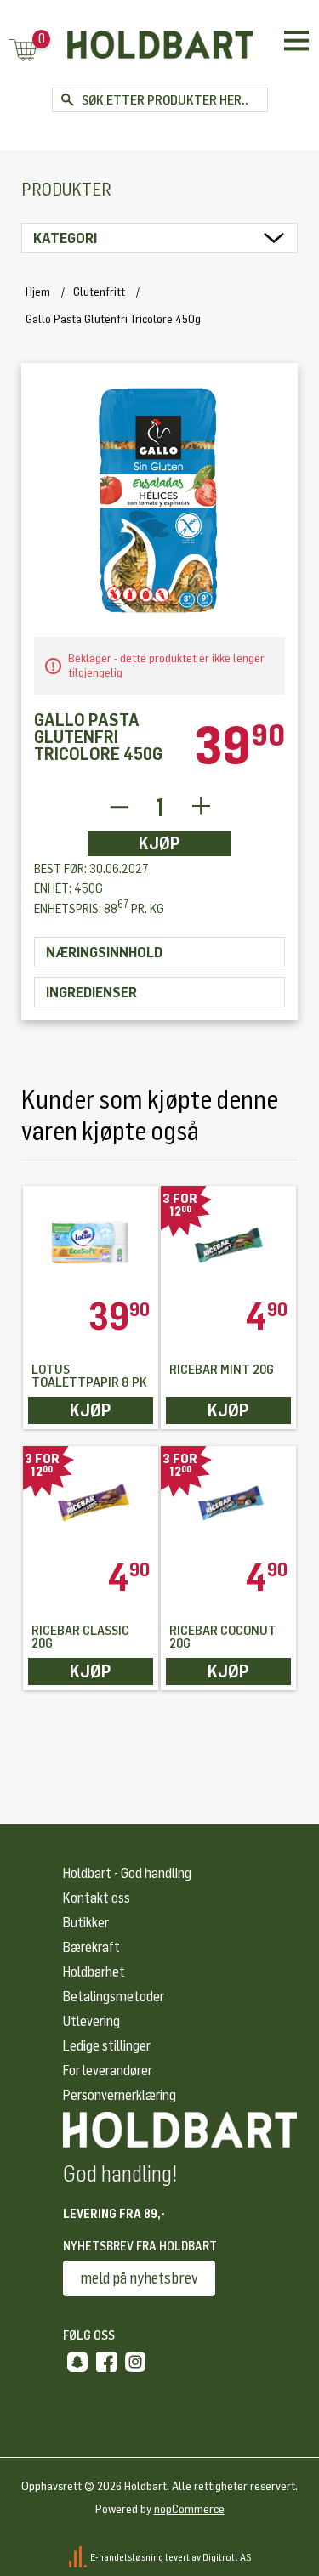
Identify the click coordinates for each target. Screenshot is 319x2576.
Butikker (86, 1923)
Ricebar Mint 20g (222, 1370)
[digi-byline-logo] (79, 2556)
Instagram (135, 2362)
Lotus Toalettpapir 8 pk (89, 1376)
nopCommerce (189, 2509)
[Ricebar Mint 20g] (228, 1242)
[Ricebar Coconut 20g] (228, 1502)
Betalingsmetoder (114, 1997)
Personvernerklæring (120, 2095)
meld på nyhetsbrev (139, 2278)
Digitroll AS (227, 2556)
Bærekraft (91, 1947)
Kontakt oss (97, 1898)
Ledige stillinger (107, 2046)
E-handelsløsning (127, 2556)
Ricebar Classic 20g (80, 1637)
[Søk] (67, 100)
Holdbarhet (94, 1972)
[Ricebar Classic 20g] (91, 1502)
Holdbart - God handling (127, 1873)
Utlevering (91, 2021)
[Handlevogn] (23, 51)
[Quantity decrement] (119, 807)
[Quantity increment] (201, 807)
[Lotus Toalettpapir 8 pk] (91, 1242)
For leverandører (108, 2071)
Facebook (106, 2362)
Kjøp (159, 843)
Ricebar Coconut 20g (223, 1637)
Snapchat (77, 2362)
